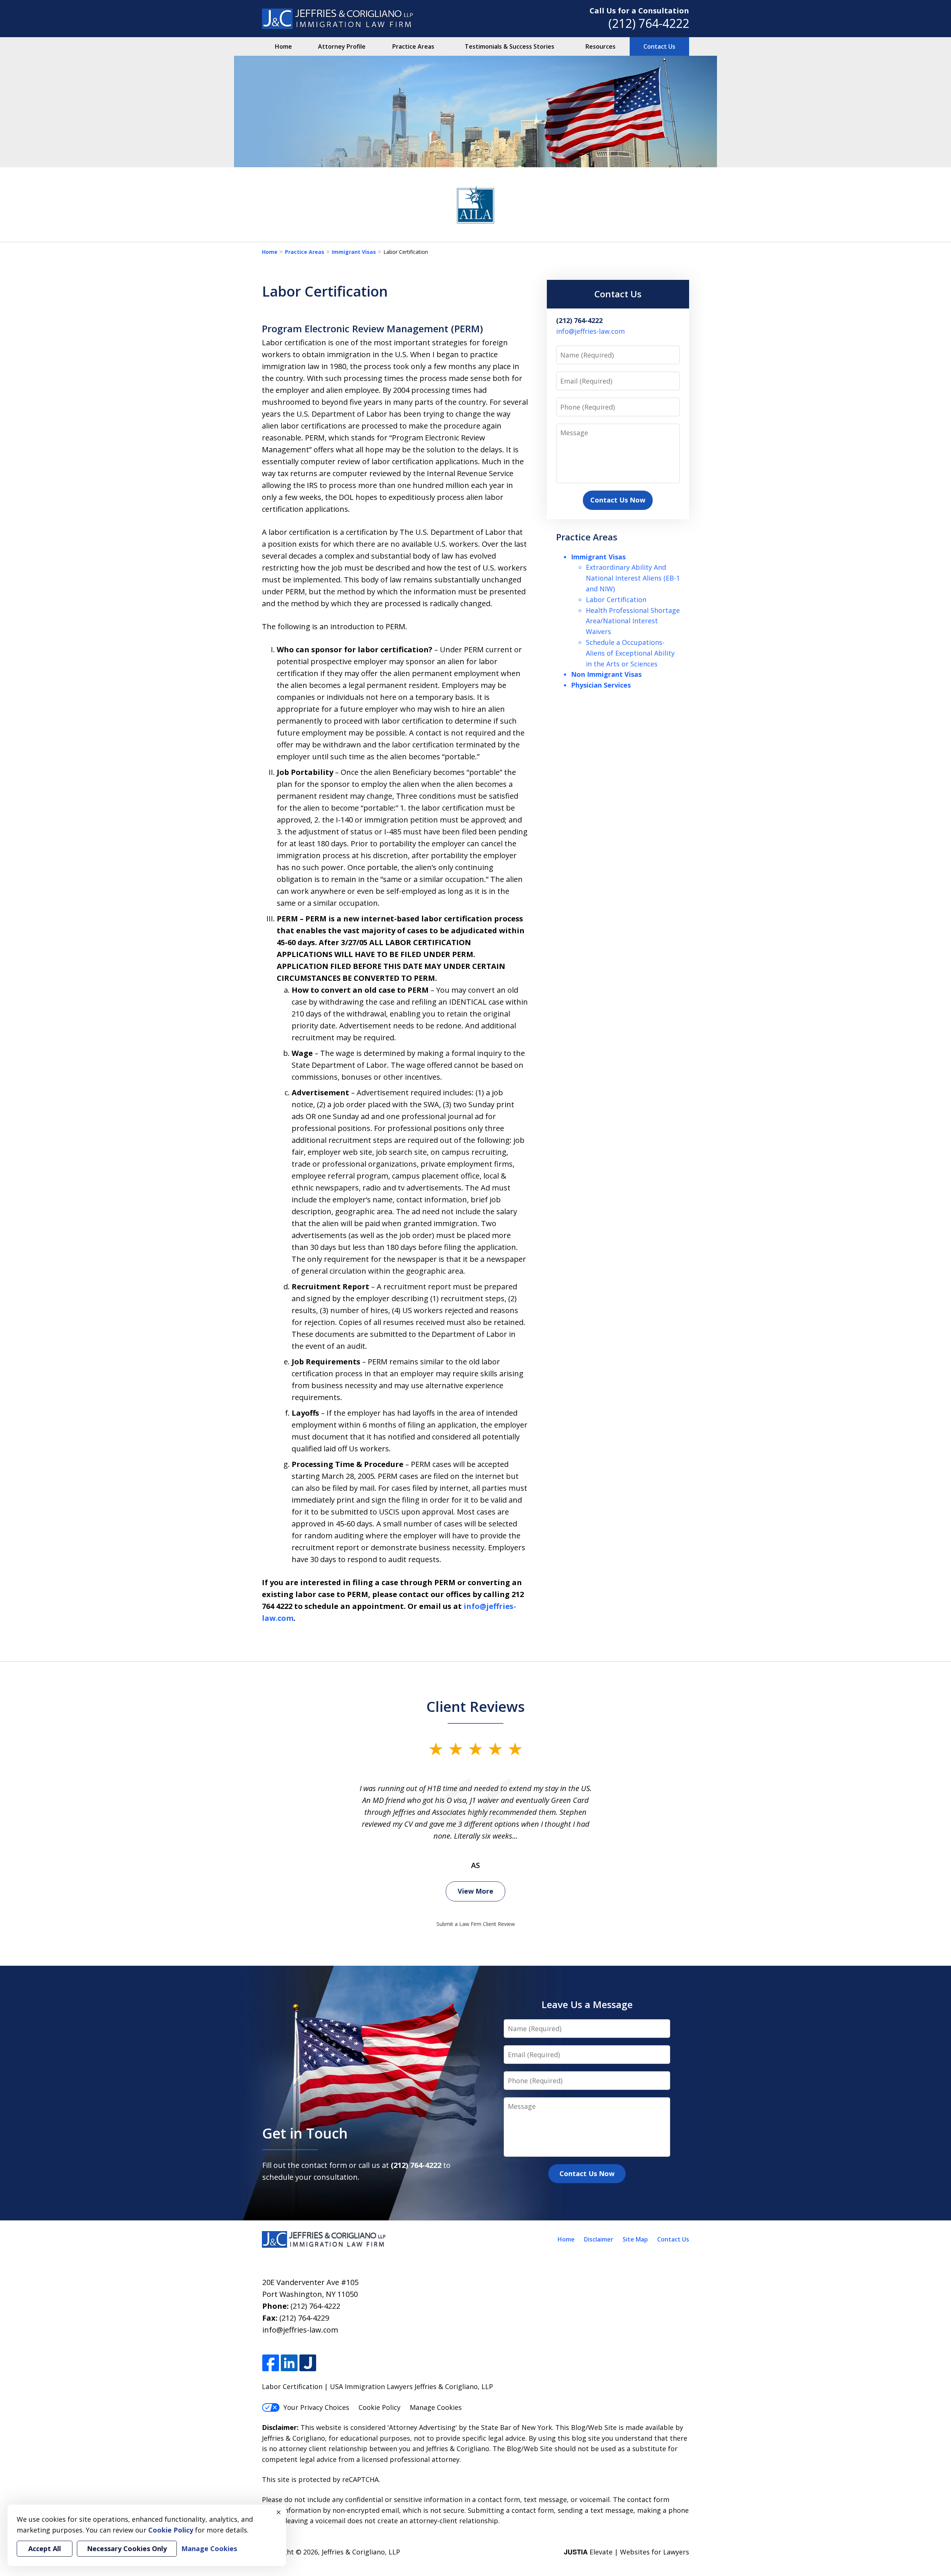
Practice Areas (413, 46)
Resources (601, 46)
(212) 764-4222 (649, 23)
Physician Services (601, 685)
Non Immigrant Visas (606, 674)
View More (475, 1891)
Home (283, 46)
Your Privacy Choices (316, 2407)
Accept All (45, 2548)
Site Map (635, 2239)
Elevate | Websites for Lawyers (627, 2552)
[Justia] (308, 2363)
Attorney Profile (342, 46)
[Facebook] (271, 2363)
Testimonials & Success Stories (509, 46)
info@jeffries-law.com (590, 331)
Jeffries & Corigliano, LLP (361, 2552)
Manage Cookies (436, 2407)
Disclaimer (599, 2239)
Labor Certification (616, 599)
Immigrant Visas (354, 252)
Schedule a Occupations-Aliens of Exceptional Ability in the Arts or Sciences (630, 653)
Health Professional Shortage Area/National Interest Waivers (633, 621)
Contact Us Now (618, 500)
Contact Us (659, 46)
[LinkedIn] (289, 2363)
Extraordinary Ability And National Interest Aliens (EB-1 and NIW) (633, 578)
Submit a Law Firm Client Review (476, 1924)
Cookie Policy (379, 2407)
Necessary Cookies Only (127, 2548)
